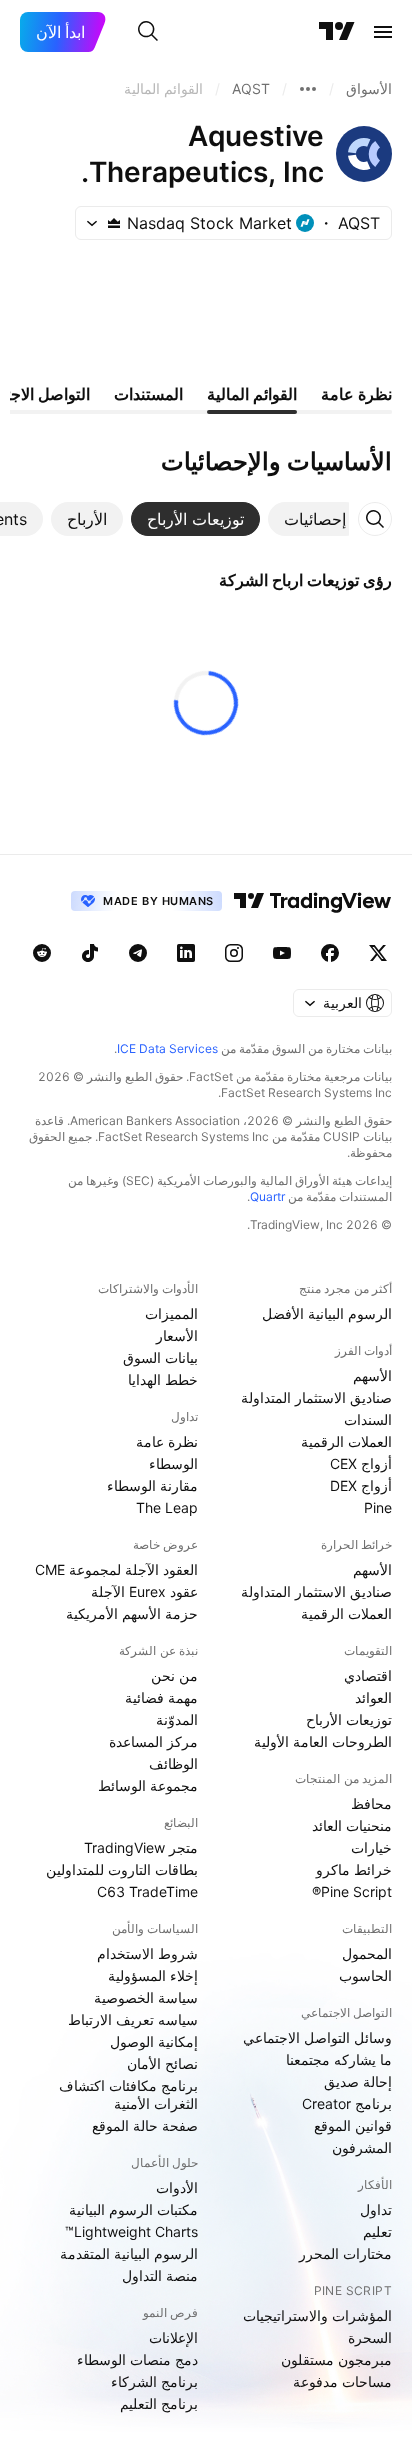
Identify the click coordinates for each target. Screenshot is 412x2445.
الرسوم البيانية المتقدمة (129, 2253)
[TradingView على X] (378, 953)
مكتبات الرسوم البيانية (133, 2209)
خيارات (371, 1847)
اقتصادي (368, 1675)
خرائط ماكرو (354, 1869)
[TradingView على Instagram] (234, 953)
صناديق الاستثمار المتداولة (316, 1397)
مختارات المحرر (345, 2253)
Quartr (267, 1196)
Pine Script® (352, 1891)
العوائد (373, 1697)
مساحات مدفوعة (342, 2381)
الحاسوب (365, 1975)
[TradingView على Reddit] (42, 953)
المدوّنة (177, 1719)
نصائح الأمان (162, 2063)
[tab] (315, 519)
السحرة (370, 2337)
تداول (376, 2209)
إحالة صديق (358, 2081)
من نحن (174, 1675)
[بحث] (148, 32)
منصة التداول (160, 2275)
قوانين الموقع (353, 2125)
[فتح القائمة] (383, 32)
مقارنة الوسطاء (152, 1485)
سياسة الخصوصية (146, 1997)
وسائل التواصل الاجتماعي (317, 2037)
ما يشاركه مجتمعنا (339, 2059)
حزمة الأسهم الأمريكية (132, 1613)
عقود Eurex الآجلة (144, 1591)
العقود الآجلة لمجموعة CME (116, 1569)
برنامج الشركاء (154, 2381)
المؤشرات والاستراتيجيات (317, 2315)
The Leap (167, 1507)
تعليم (377, 2231)
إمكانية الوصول (154, 2041)
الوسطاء (173, 1463)
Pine (378, 1507)
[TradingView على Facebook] (330, 953)
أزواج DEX (361, 1485)
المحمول (367, 1953)
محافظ (371, 1803)
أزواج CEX (361, 1463)
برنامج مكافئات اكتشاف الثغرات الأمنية (128, 2094)
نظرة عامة (167, 1441)
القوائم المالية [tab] (252, 394)
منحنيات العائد (352, 1825)
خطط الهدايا (163, 1379)
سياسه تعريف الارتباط (133, 2019)
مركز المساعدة (153, 1741)
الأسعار (177, 1335)
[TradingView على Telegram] (138, 953)
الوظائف (173, 1763)
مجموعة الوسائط (148, 1785)
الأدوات (177, 2187)
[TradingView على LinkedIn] (186, 953)
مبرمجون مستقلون (336, 2359)
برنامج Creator (347, 2103)
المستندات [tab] (148, 394)
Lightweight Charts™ (131, 2231)
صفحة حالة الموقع (145, 2125)
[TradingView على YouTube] (282, 953)
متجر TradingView (141, 1847)
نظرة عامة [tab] (356, 394)
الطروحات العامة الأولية (323, 1741)
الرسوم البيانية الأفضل (327, 1313)
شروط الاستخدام (147, 1953)
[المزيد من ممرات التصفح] (308, 89)
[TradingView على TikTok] (90, 953)
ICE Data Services (167, 1048)
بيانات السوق (160, 1357)
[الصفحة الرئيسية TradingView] (337, 32)
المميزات (171, 1313)
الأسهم (372, 1375)
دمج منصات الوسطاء (137, 2359)
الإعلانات (173, 2337)
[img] (114, 223)
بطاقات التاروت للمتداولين (122, 1869)
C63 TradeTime (147, 1891)
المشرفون (362, 2147)
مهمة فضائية (161, 1697)
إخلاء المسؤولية (153, 1975)
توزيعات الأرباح (349, 1719)
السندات (368, 1419)
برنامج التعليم (159, 2403)
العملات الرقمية (346, 1441)
